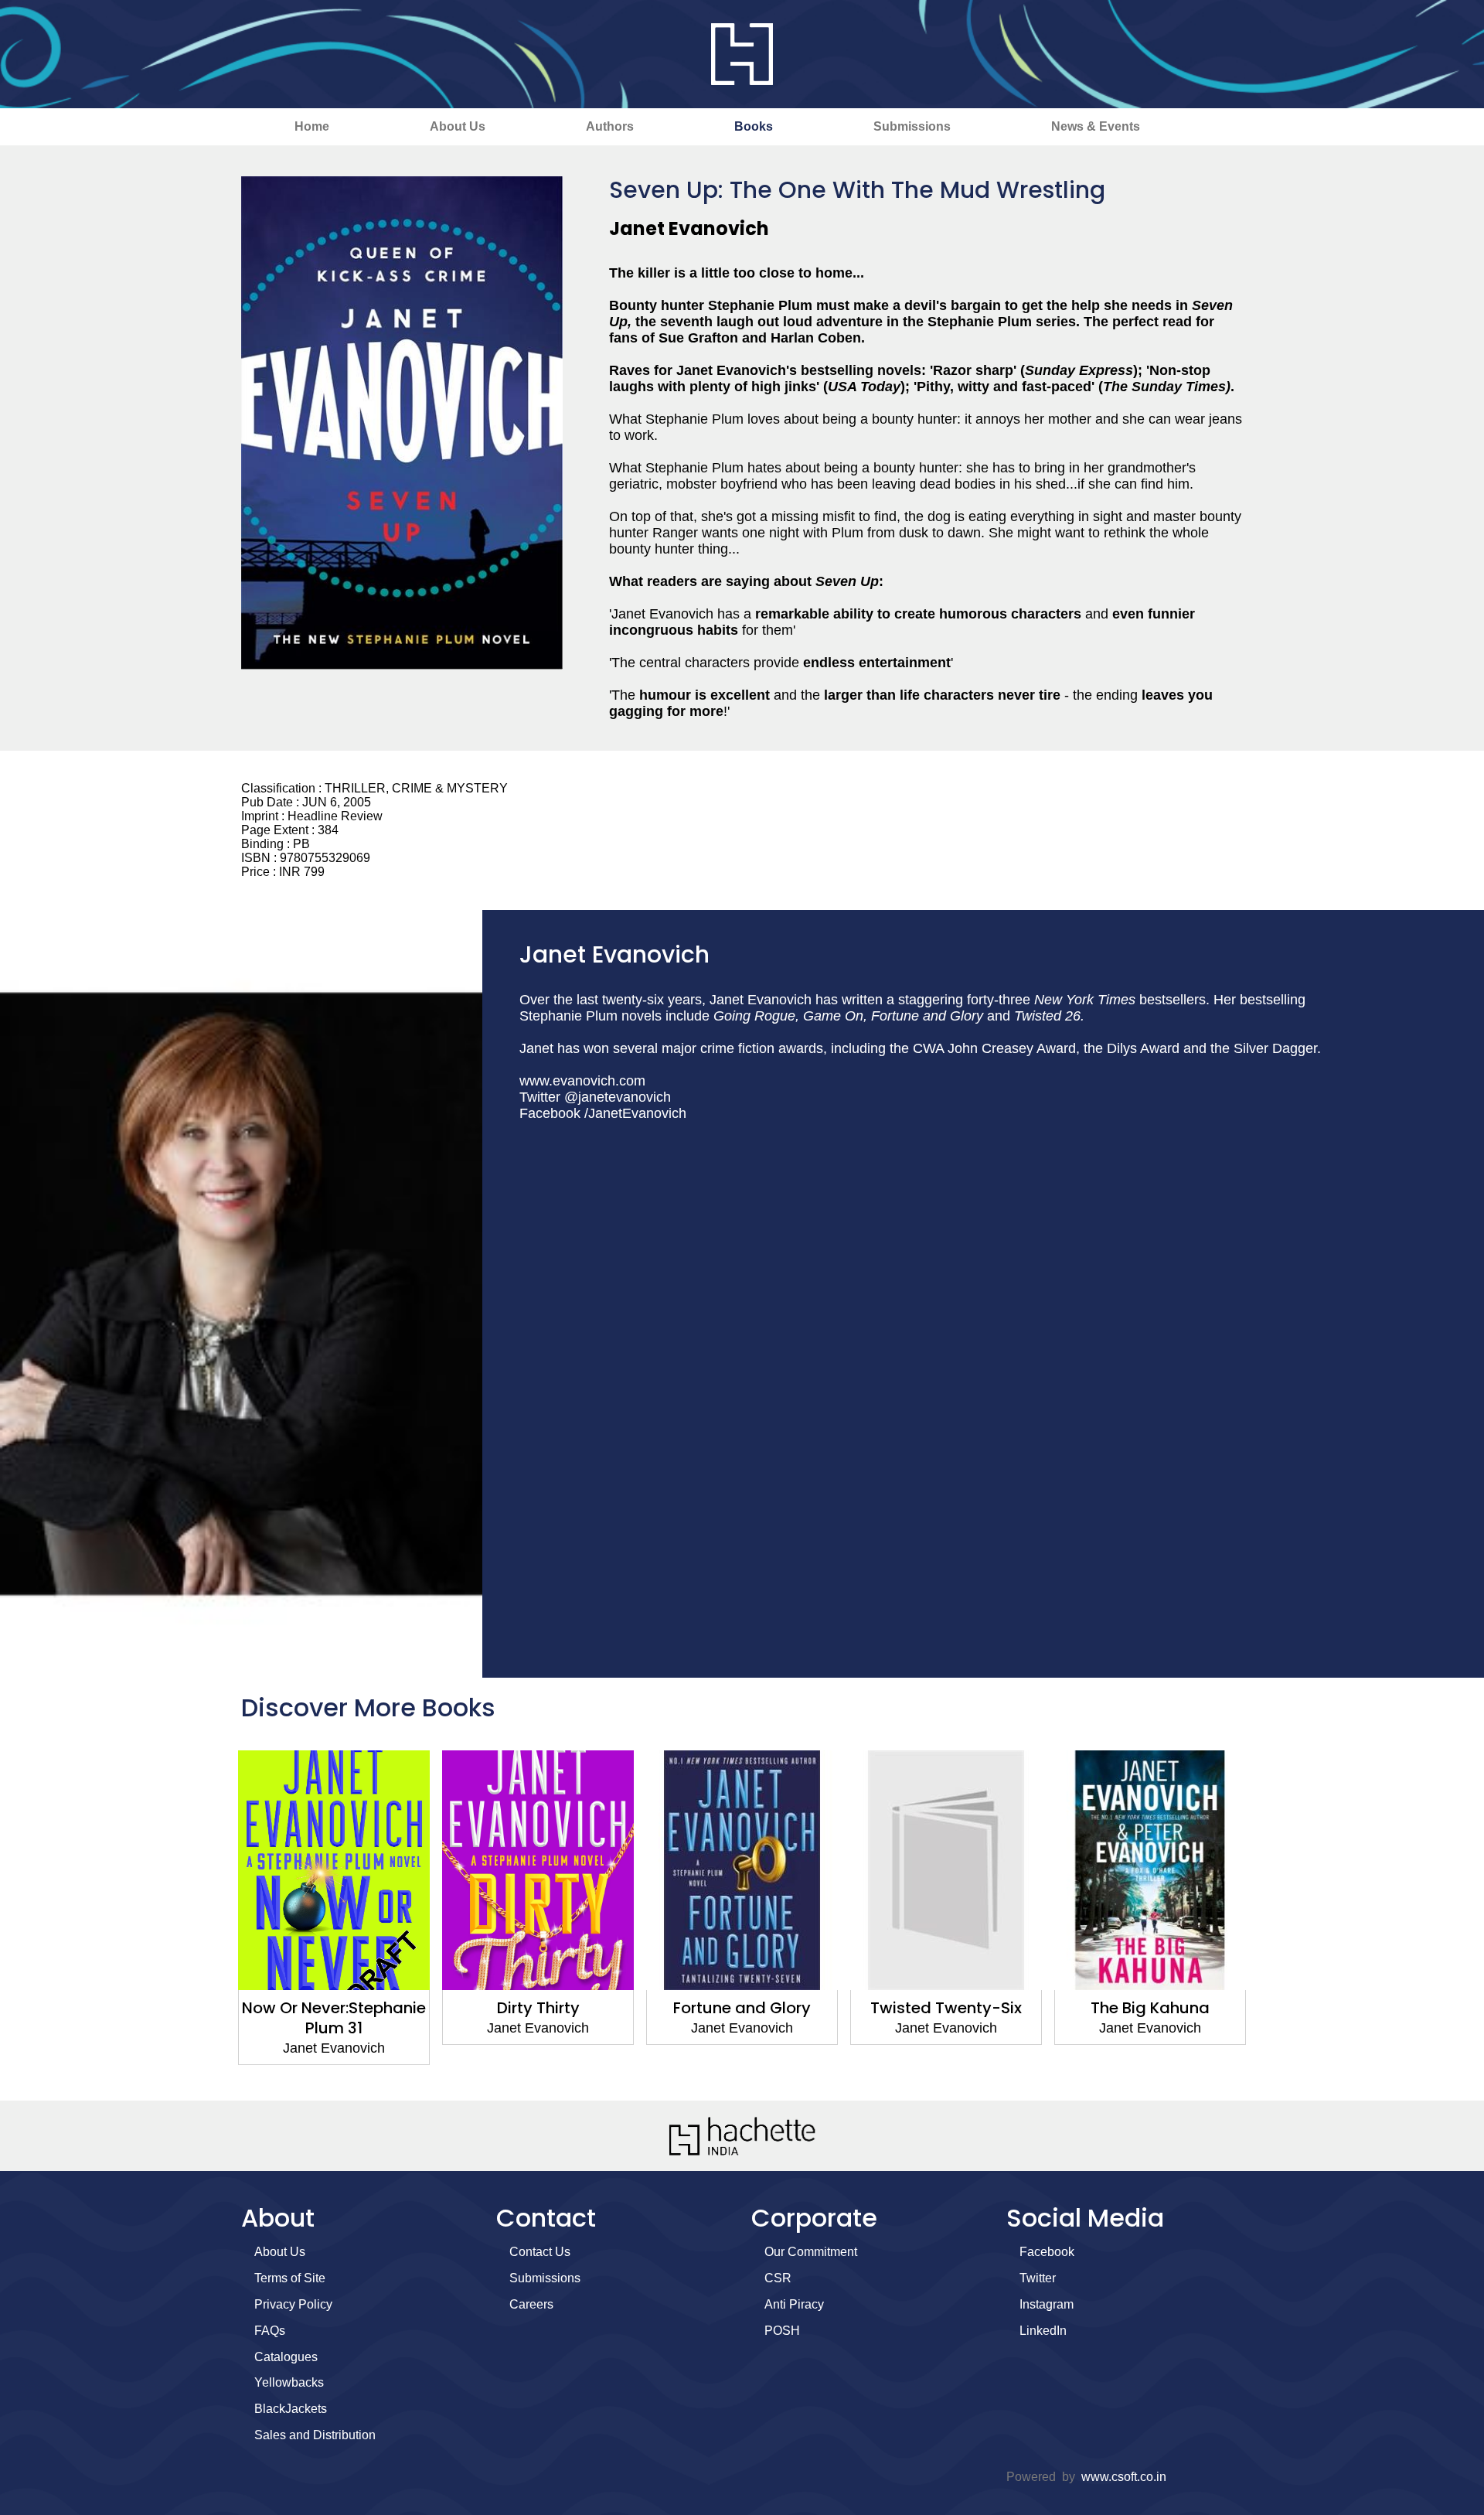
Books (754, 126)
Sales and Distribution (315, 2435)
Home (312, 126)
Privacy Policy (293, 2304)
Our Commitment (811, 2252)
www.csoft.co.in (1124, 2477)
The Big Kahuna (946, 2008)
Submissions (912, 126)
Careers (531, 2304)
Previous (213, 1917)
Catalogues (286, 2357)
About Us (458, 126)
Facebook (1047, 2252)
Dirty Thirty (334, 2008)
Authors (610, 126)
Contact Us (540, 2252)
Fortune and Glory (538, 2008)
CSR (778, 2278)
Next (1271, 1917)
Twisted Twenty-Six (742, 2008)
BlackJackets (291, 2409)
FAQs (270, 2331)
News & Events (1096, 126)
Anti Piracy (794, 2304)
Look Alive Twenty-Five (1150, 2008)
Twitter (1038, 2278)
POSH (782, 2331)
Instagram (1047, 2304)
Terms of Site (290, 2278)
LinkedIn (1043, 2331)
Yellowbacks (289, 2382)
